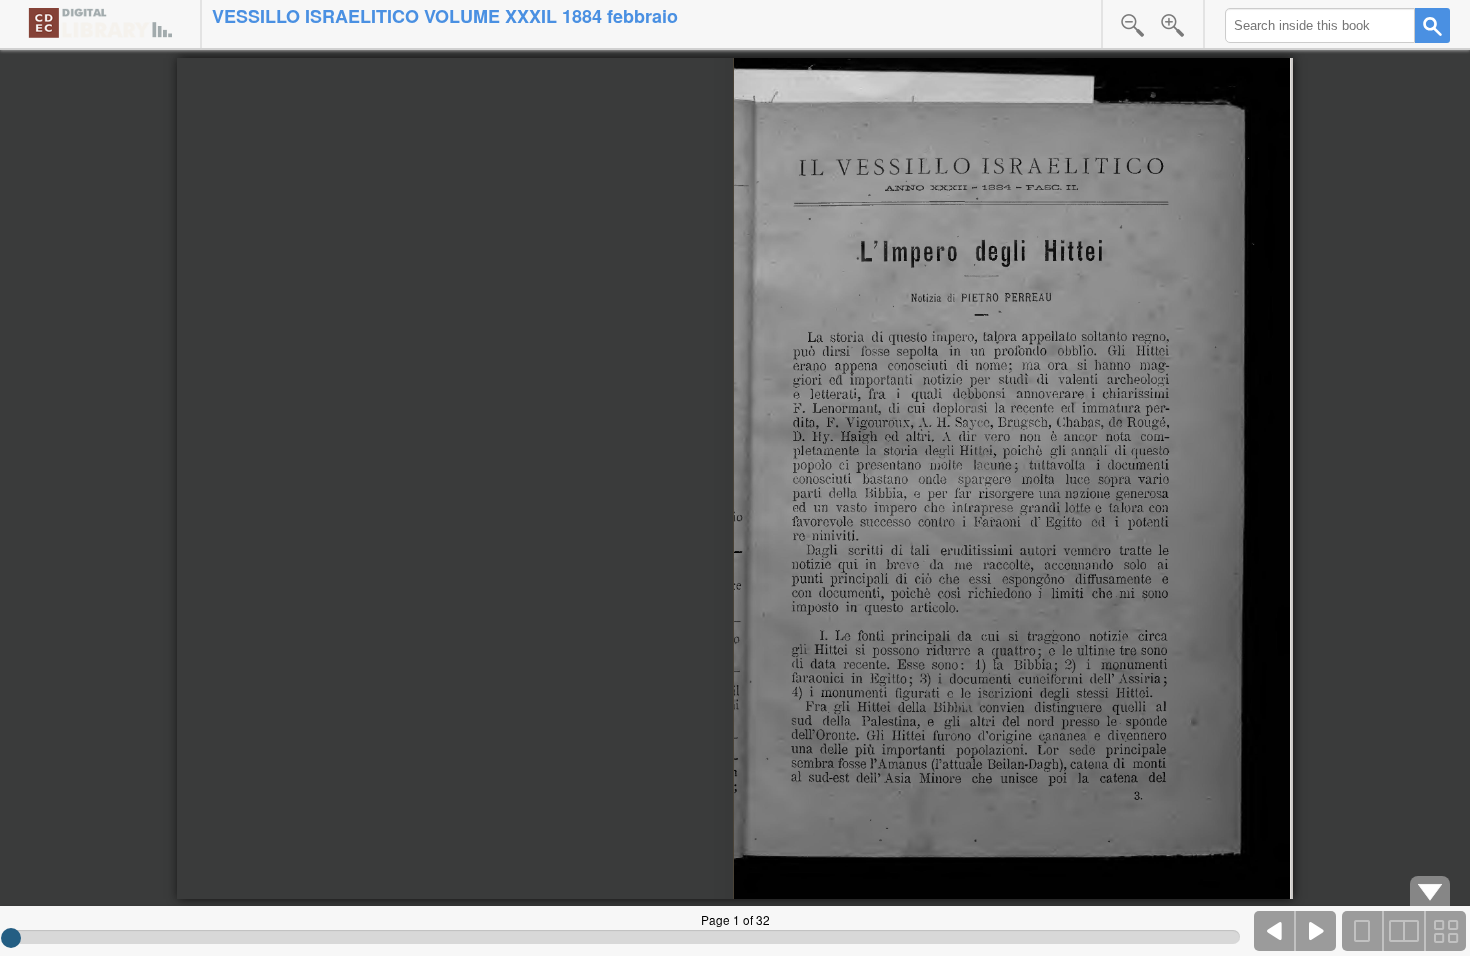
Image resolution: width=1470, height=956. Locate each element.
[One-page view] (1363, 931)
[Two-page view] (1404, 931)
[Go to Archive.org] (100, 22)
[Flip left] (1275, 931)
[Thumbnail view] (1445, 931)
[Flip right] (1316, 931)
